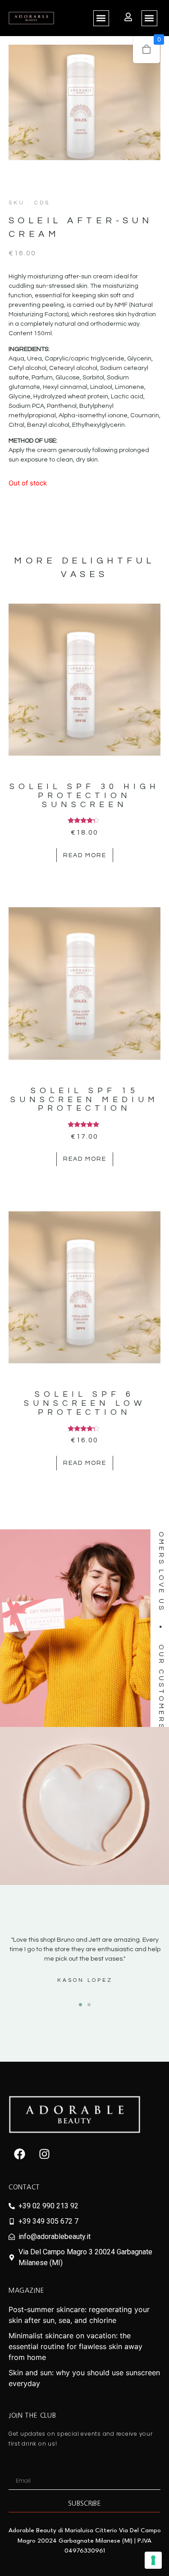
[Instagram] (45, 2154)
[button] (101, 18)
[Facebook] (20, 2154)
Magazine (27, 2290)
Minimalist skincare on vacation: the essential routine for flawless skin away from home (75, 2346)
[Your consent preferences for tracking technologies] (153, 2560)
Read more (85, 855)
